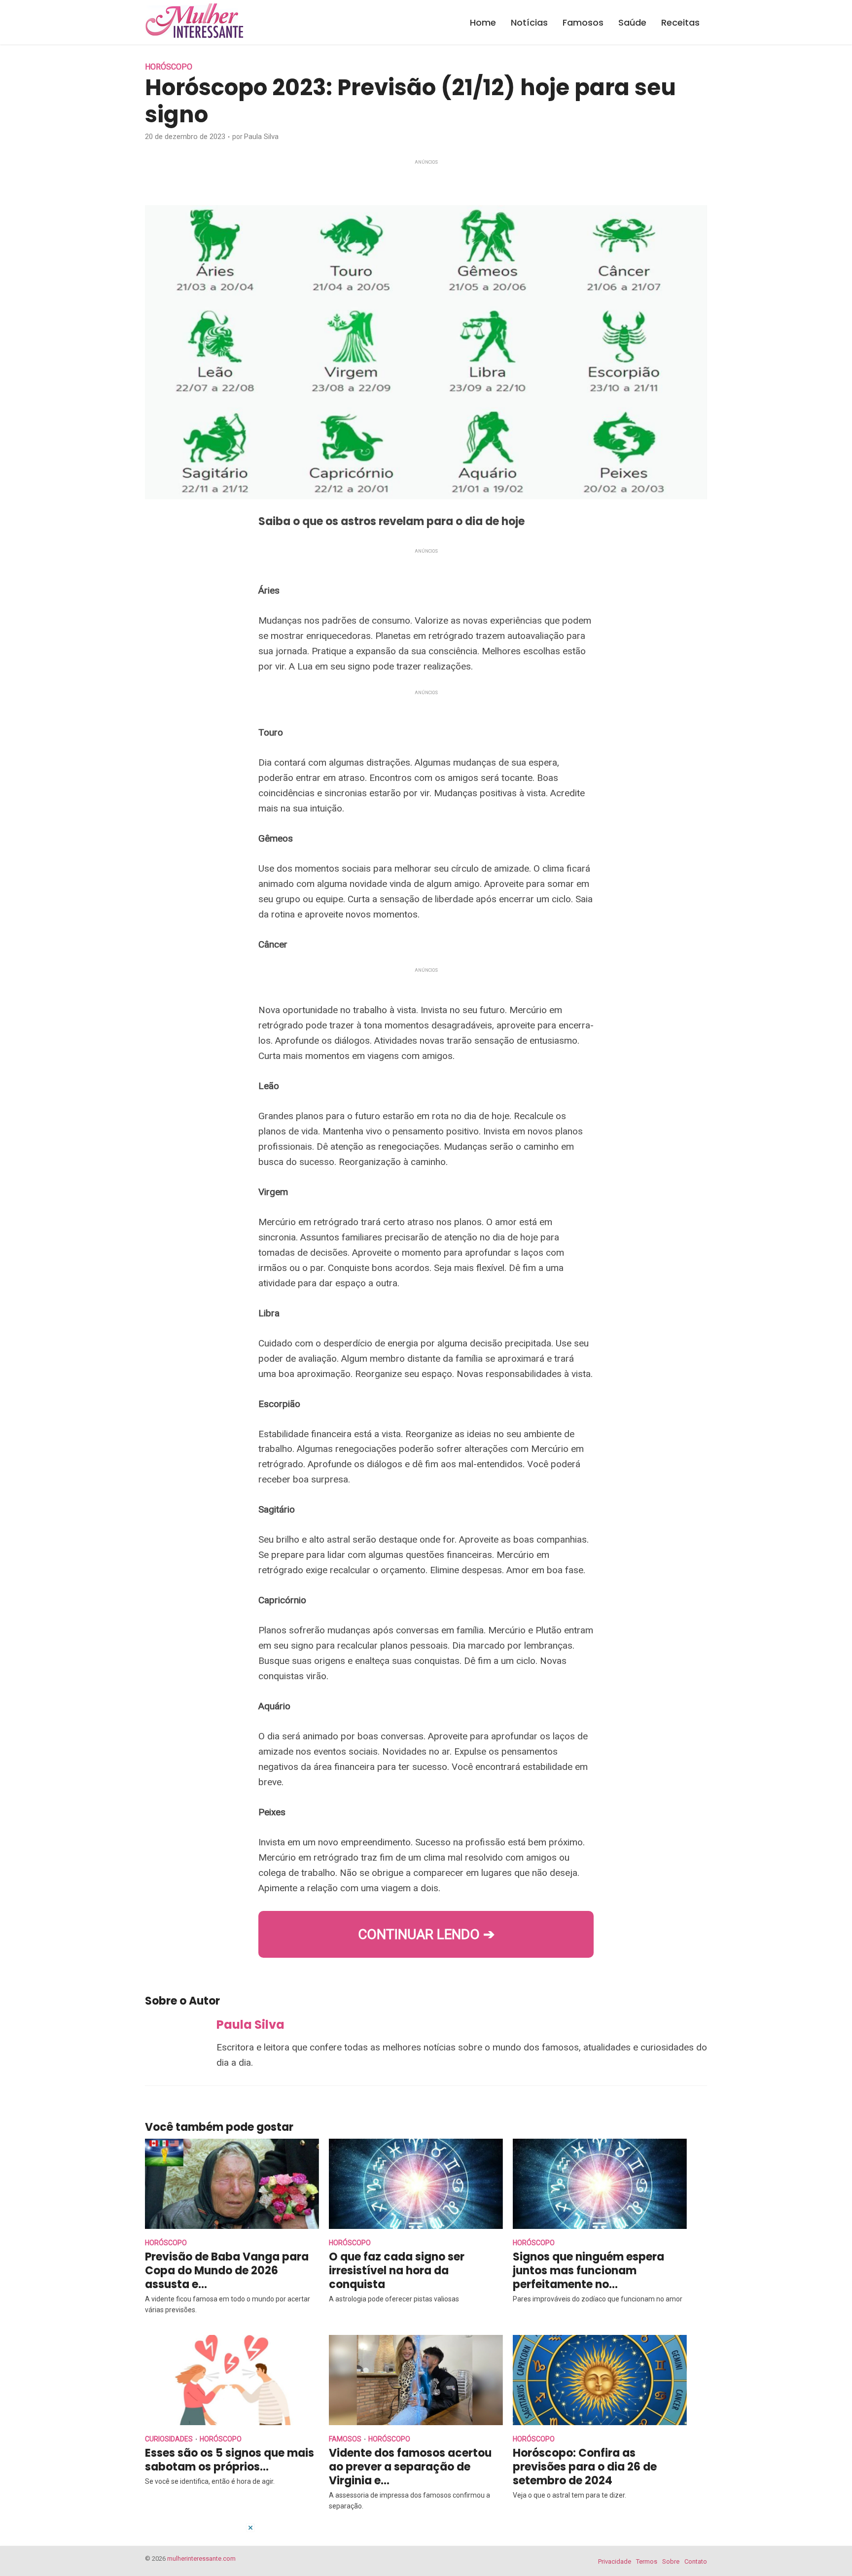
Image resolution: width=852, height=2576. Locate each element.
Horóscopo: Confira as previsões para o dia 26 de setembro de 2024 (585, 2467)
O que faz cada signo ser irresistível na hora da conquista (397, 2271)
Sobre (671, 2561)
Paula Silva (261, 137)
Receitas (680, 22)
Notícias (529, 22)
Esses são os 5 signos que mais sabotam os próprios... (230, 2460)
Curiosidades (169, 2439)
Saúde (632, 22)
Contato (696, 2561)
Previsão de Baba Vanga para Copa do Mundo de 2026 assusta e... (227, 2271)
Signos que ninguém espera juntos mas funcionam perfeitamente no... (588, 2271)
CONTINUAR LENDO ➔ (426, 1934)
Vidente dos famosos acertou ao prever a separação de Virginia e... (410, 2467)
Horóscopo (169, 67)
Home (483, 22)
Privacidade (615, 2561)
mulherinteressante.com (201, 2558)
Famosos (583, 22)
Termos (647, 2561)
